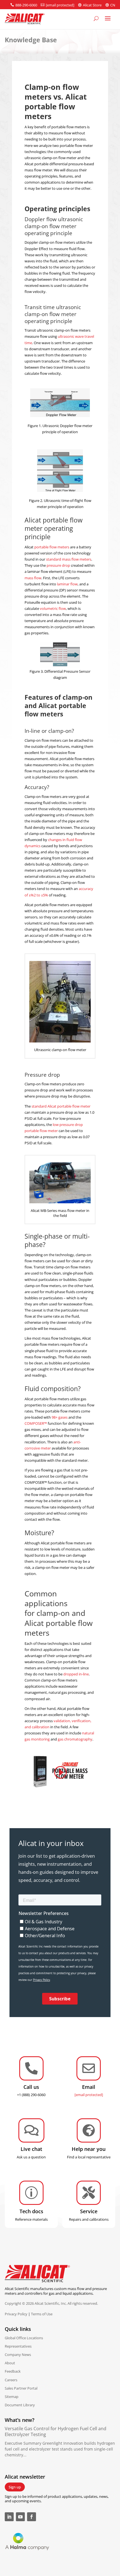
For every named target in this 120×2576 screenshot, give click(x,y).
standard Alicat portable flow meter (61, 1106)
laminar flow (67, 584)
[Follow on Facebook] (32, 2517)
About (10, 2363)
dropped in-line (76, 1674)
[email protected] (89, 2095)
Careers (11, 2380)
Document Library (20, 2405)
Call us (31, 2087)
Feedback (13, 2371)
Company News (18, 2355)
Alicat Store (92, 5)
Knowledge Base (31, 40)
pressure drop (58, 565)
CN (113, 5)
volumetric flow (53, 608)
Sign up (15, 2487)
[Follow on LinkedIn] (9, 2517)
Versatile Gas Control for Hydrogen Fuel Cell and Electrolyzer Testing (56, 2431)
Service (89, 2211)
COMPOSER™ (36, 1423)
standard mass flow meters (69, 559)
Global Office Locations (24, 2338)
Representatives (18, 2346)
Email (89, 2087)
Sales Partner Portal (21, 2388)
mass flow (33, 578)
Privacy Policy (16, 2314)
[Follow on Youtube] (20, 2517)
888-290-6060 (26, 5)
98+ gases (60, 1417)
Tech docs (31, 2211)
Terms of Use (42, 2314)
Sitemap (12, 2397)
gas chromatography (75, 1739)
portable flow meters (52, 547)
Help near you (89, 2149)
